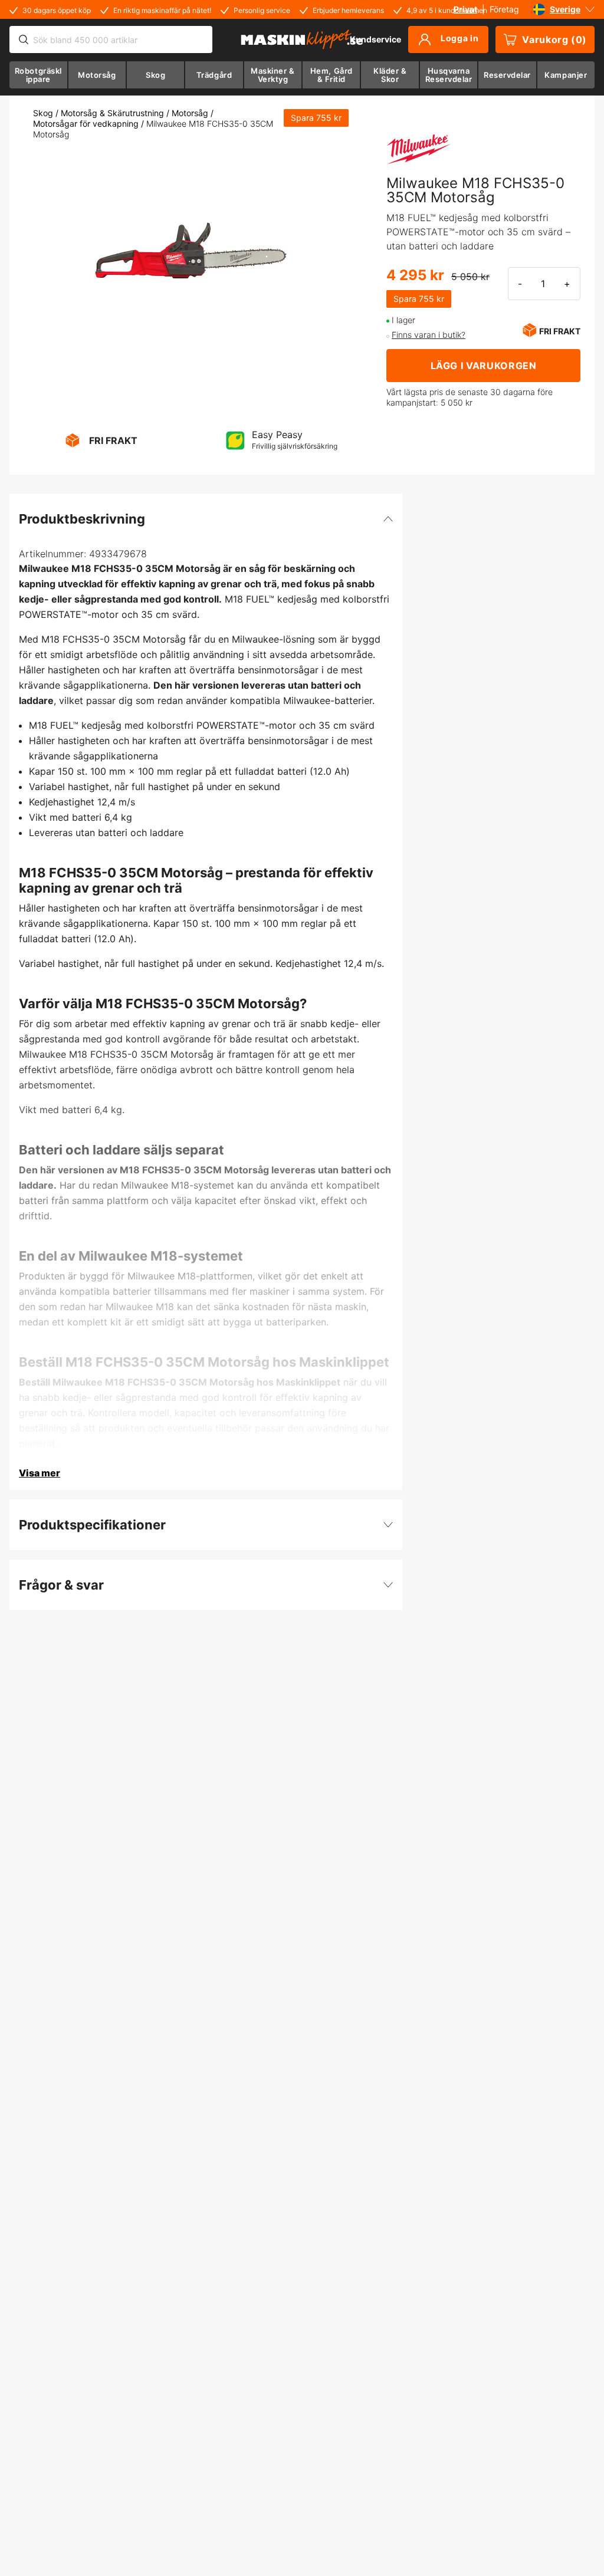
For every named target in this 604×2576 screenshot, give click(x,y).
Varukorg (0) (554, 40)
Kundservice (375, 39)
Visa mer (40, 1473)
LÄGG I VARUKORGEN (484, 366)
